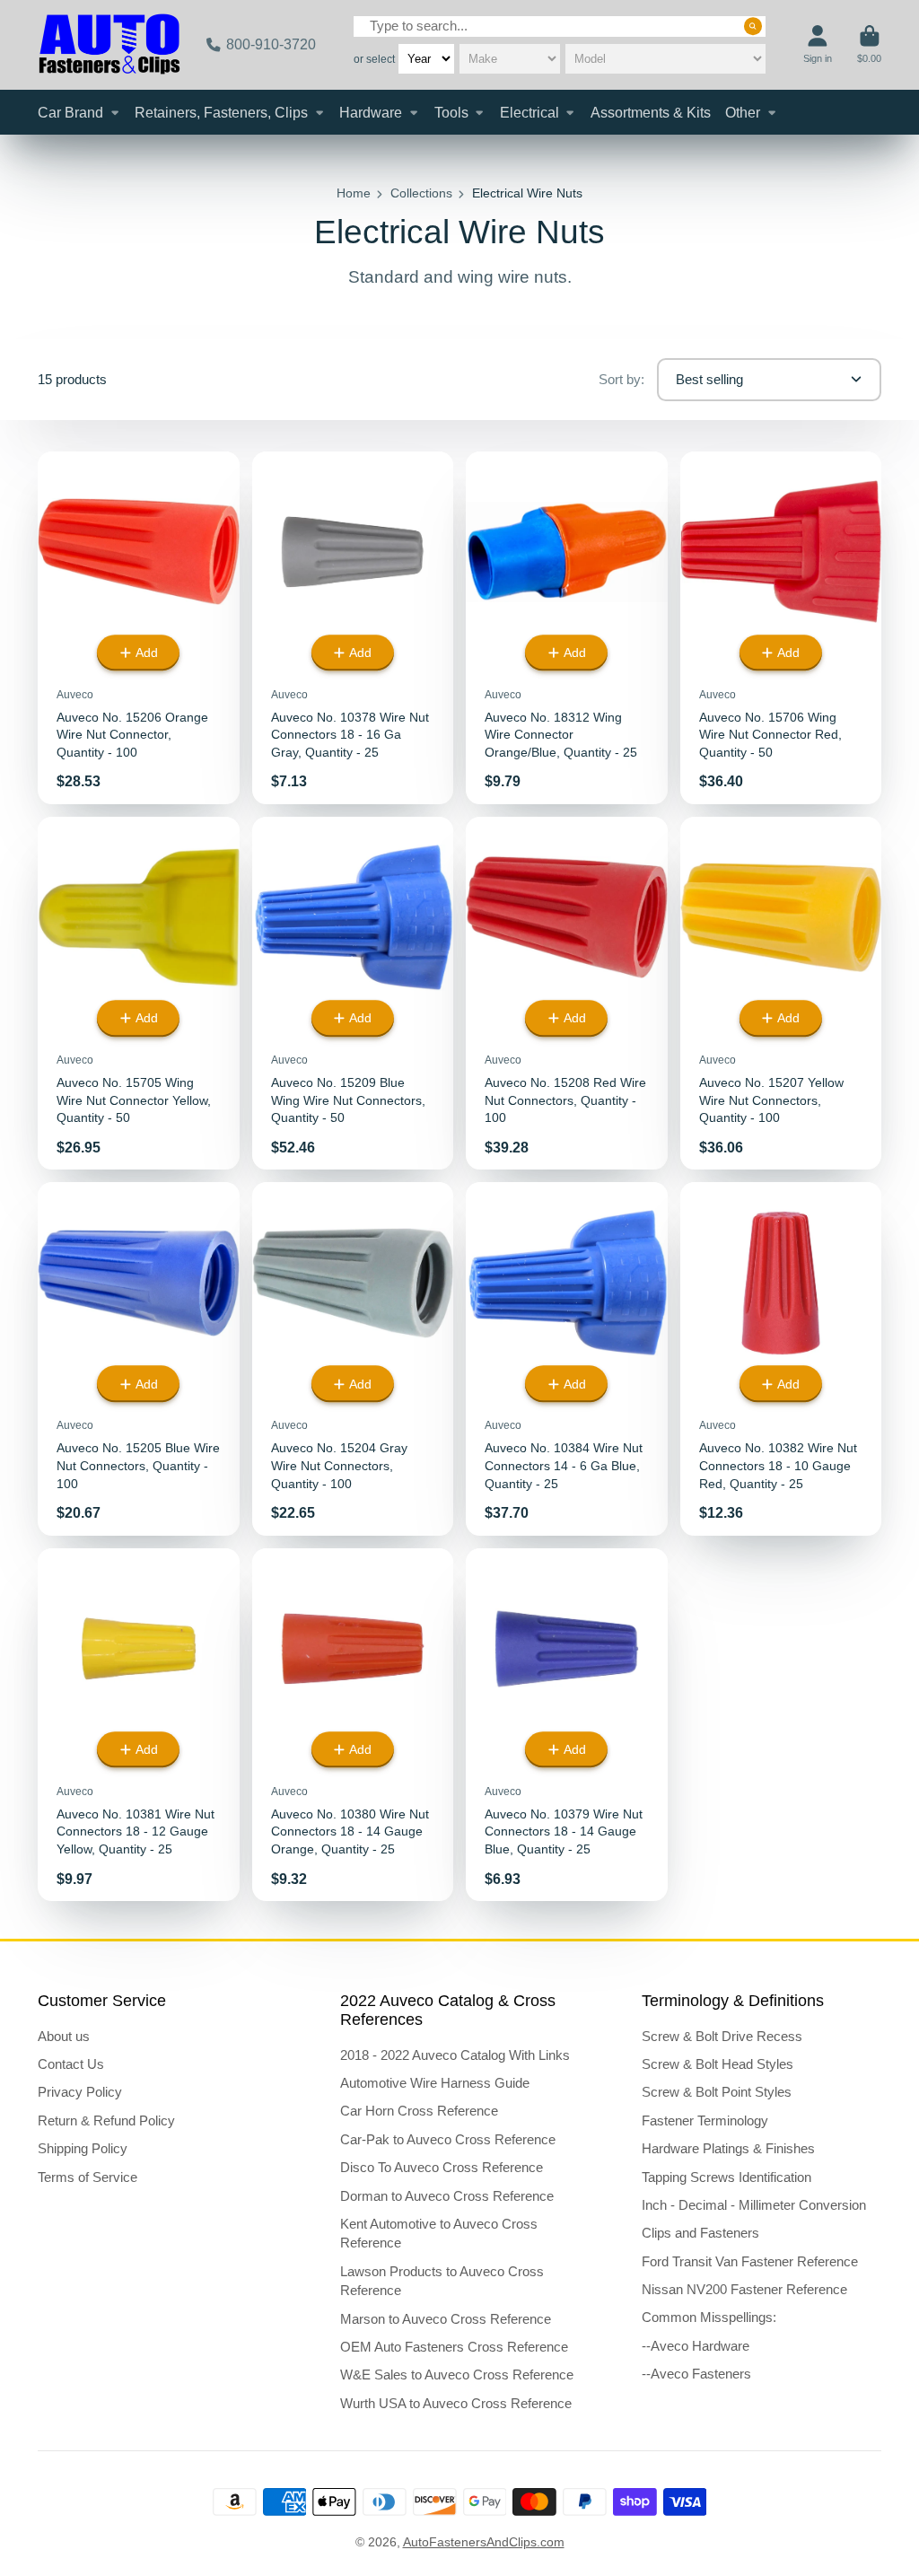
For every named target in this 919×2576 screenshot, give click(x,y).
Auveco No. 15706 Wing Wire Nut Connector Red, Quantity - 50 (781, 628)
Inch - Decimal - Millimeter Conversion (754, 2205)
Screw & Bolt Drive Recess (722, 2036)
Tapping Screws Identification (726, 2177)
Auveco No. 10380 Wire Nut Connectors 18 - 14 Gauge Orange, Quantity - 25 (353, 1725)
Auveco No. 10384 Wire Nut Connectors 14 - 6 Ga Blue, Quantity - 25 (567, 1358)
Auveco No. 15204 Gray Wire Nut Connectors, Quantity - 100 (353, 1358)
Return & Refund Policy (106, 2120)
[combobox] (560, 26)
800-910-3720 (271, 44)
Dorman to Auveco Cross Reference (447, 2196)
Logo (109, 45)
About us (64, 2036)
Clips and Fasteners (700, 2233)
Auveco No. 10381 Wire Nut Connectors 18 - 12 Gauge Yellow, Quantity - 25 (139, 1725)
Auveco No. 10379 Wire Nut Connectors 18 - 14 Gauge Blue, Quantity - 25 (567, 1725)
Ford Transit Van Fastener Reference (750, 2261)
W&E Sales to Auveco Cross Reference (457, 2374)
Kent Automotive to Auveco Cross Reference (439, 2234)
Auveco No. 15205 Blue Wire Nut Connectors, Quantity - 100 (139, 1358)
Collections (421, 193)
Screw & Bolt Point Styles (717, 2092)
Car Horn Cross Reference (419, 2111)
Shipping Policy (83, 2148)
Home (354, 193)
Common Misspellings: (709, 2317)
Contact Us (71, 2064)
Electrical (530, 112)
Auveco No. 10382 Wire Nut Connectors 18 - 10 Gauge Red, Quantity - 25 (781, 1358)
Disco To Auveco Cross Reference (442, 2167)
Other (743, 112)
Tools (451, 112)
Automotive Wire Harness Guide (435, 2083)
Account (818, 44)
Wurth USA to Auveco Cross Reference (456, 2403)
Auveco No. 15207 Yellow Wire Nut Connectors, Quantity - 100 (781, 993)
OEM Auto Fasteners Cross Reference (454, 2347)
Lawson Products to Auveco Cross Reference (442, 2281)
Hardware (371, 112)
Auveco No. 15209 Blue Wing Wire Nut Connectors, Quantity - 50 (353, 993)
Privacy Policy (80, 2092)
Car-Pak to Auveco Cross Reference (448, 2139)
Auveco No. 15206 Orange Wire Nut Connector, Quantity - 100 (139, 628)
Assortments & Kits (651, 112)
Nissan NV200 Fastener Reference (744, 2289)
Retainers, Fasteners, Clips (221, 112)
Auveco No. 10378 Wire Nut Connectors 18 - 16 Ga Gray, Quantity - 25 (353, 628)
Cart (869, 44)
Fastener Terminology (705, 2120)
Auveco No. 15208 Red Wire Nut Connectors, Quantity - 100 (567, 993)
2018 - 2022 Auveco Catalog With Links (455, 2055)
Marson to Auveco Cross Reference (446, 2319)
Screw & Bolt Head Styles (718, 2064)
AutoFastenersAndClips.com (484, 2542)
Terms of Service (88, 2177)
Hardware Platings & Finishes (728, 2148)
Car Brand (70, 112)
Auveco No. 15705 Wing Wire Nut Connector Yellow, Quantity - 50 (139, 993)
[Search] (753, 26)
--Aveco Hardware (696, 2346)
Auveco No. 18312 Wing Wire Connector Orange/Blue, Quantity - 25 (567, 628)
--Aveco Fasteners (696, 2374)
